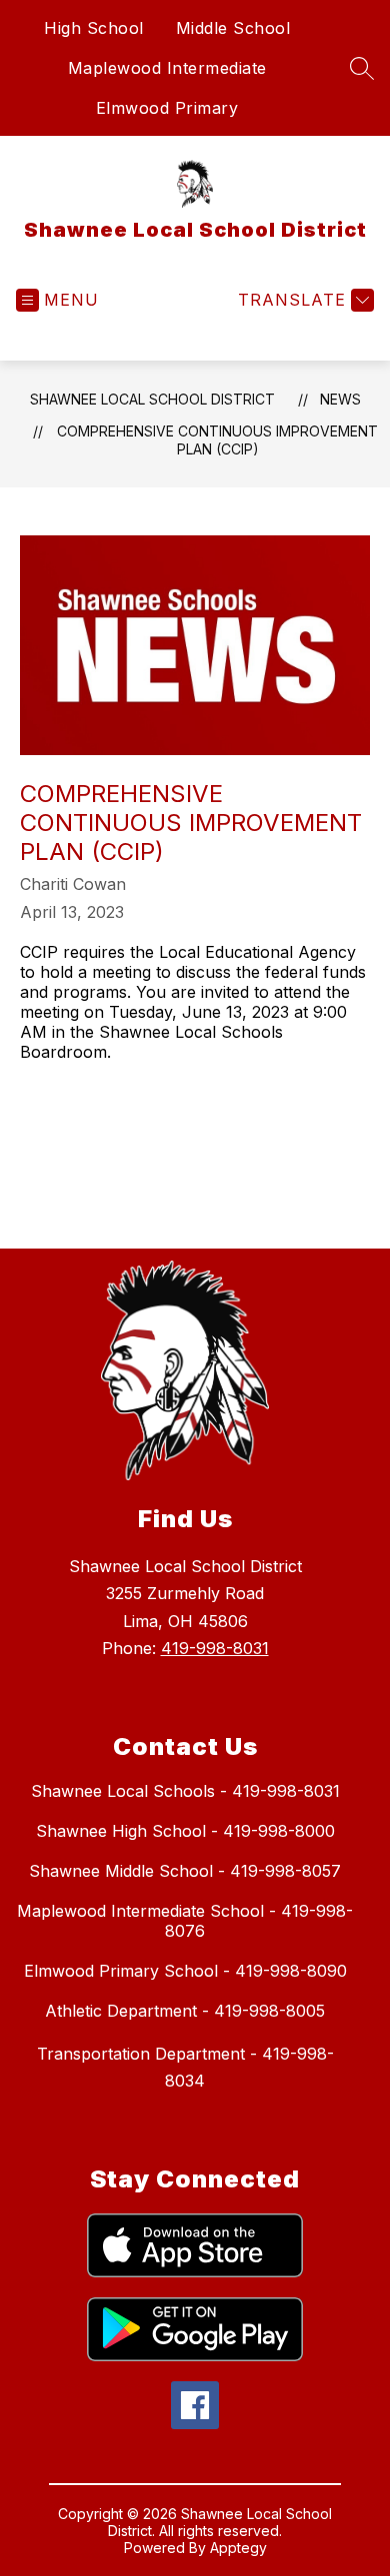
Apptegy (238, 2548)
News (340, 399)
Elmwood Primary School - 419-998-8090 (185, 1971)
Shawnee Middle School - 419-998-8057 (185, 1871)
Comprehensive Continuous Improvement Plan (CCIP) (217, 440)
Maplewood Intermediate (167, 68)
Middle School (233, 28)
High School (94, 28)
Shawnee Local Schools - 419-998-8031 (185, 1791)
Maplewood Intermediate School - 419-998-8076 (185, 1921)
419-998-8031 (215, 1648)
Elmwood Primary (167, 108)
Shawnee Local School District (152, 399)
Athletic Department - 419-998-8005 (185, 2011)
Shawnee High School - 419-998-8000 (185, 1831)
